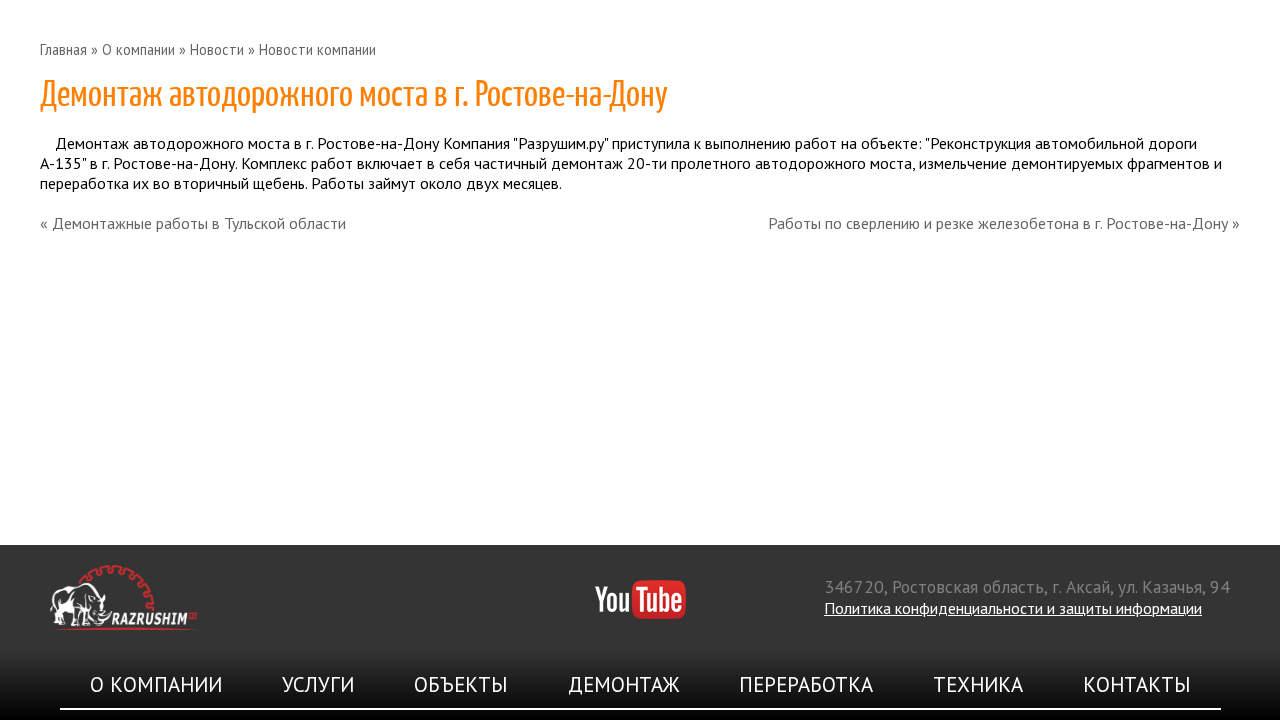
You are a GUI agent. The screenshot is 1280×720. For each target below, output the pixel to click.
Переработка (806, 684)
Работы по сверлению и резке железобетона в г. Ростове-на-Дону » (1004, 223)
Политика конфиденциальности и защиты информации (1013, 608)
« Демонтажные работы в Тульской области (193, 223)
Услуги (318, 684)
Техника (978, 684)
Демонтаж (623, 684)
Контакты (1137, 684)
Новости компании (317, 49)
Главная (63, 49)
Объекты (461, 684)
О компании (138, 49)
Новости (217, 49)
